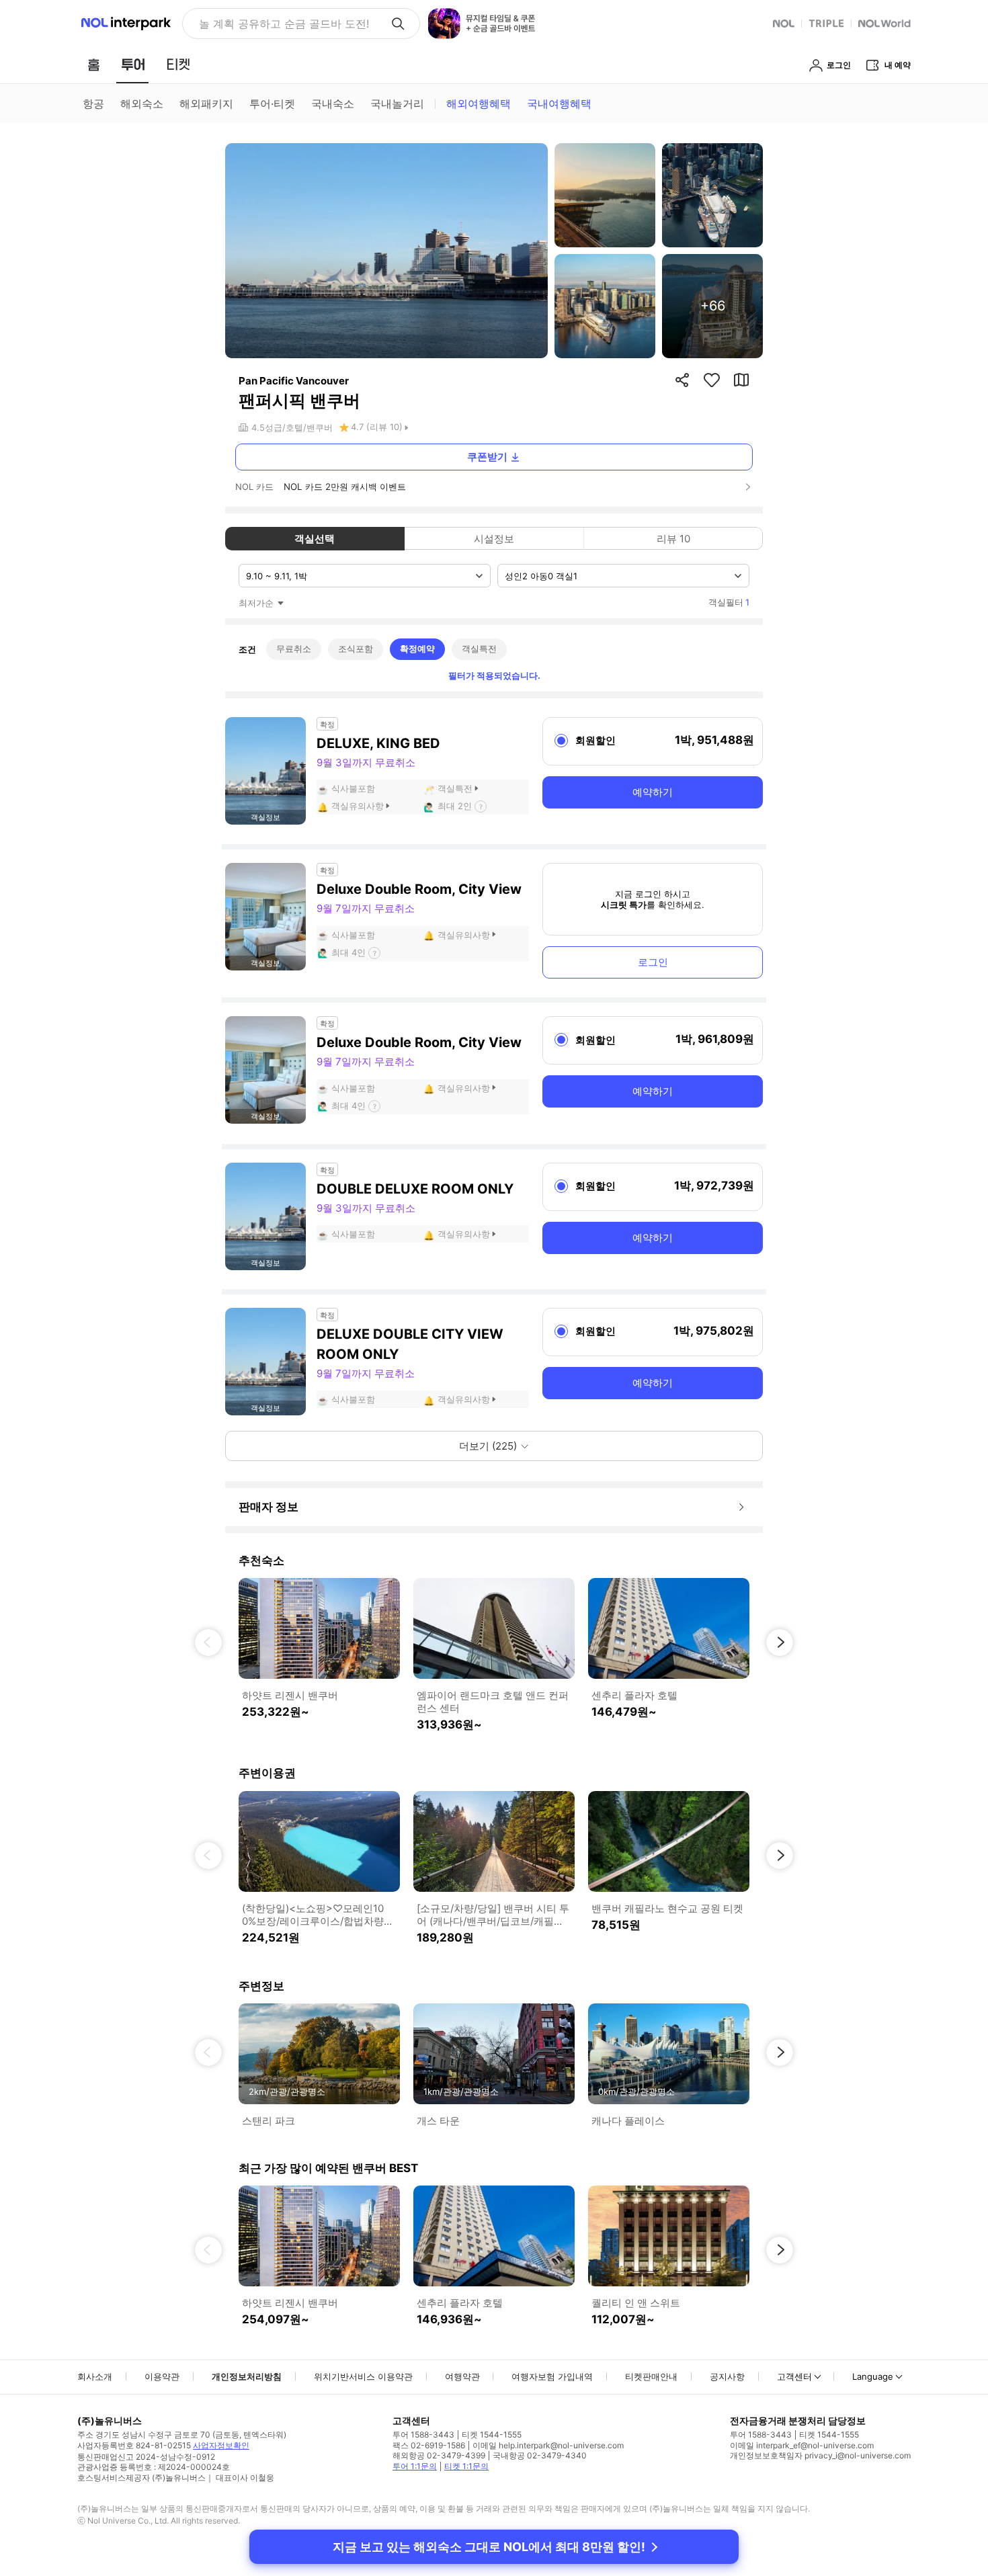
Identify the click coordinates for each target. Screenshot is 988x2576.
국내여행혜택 (559, 103)
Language (873, 2376)
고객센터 (794, 2376)
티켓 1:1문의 (466, 2466)
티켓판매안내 (651, 2376)
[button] (208, 1643)
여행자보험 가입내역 (552, 2376)
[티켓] (178, 65)
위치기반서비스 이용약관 (363, 2376)
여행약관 (462, 2376)
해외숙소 (142, 103)
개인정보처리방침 (247, 2376)
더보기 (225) (488, 1446)
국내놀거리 (397, 103)
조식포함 (356, 649)
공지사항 (727, 2376)
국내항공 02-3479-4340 (540, 2455)
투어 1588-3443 (423, 2435)
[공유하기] (682, 380)
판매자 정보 (269, 1507)
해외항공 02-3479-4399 (439, 2455)
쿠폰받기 (487, 457)
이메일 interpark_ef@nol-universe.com (802, 2445)
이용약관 (162, 2376)
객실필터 (729, 602)
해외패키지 (206, 103)
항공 (93, 103)
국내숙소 (333, 103)
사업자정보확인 (221, 2445)
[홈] (93, 65)
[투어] (133, 65)
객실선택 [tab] (315, 539)
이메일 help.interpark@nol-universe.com (548, 2445)
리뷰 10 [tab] (673, 539)
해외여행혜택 (479, 103)
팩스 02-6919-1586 (429, 2445)
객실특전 (479, 649)
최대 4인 (348, 952)
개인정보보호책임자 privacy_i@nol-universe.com (820, 2455)
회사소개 (95, 2376)
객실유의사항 (358, 806)
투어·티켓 (272, 103)
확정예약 (417, 649)
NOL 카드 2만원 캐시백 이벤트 (345, 487)
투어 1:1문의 (415, 2466)
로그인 (653, 962)
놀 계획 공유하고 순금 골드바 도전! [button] (284, 24)
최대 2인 (455, 806)
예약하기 (653, 792)
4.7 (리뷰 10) (377, 427)
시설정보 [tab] (494, 539)
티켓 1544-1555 (492, 2435)
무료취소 (294, 649)
